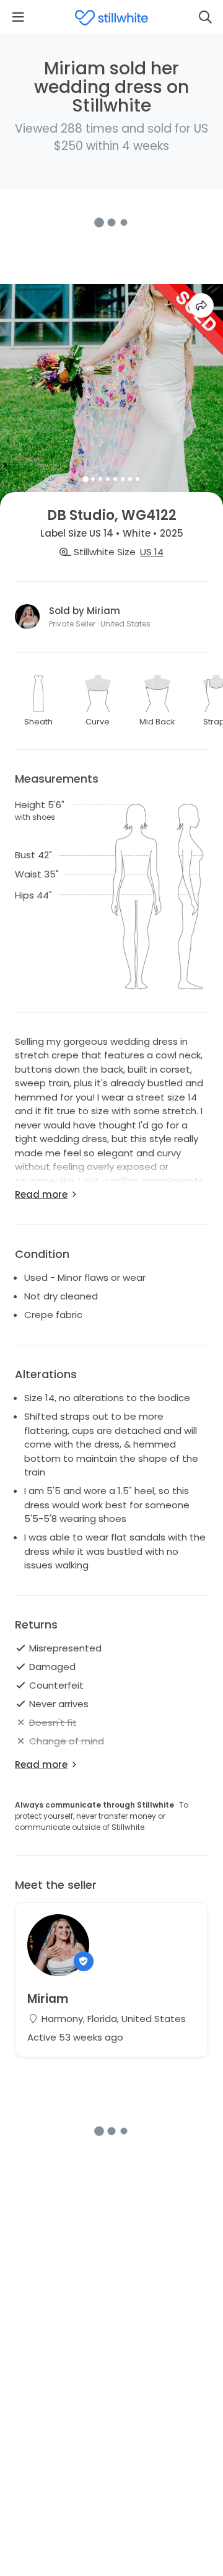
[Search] (205, 17)
